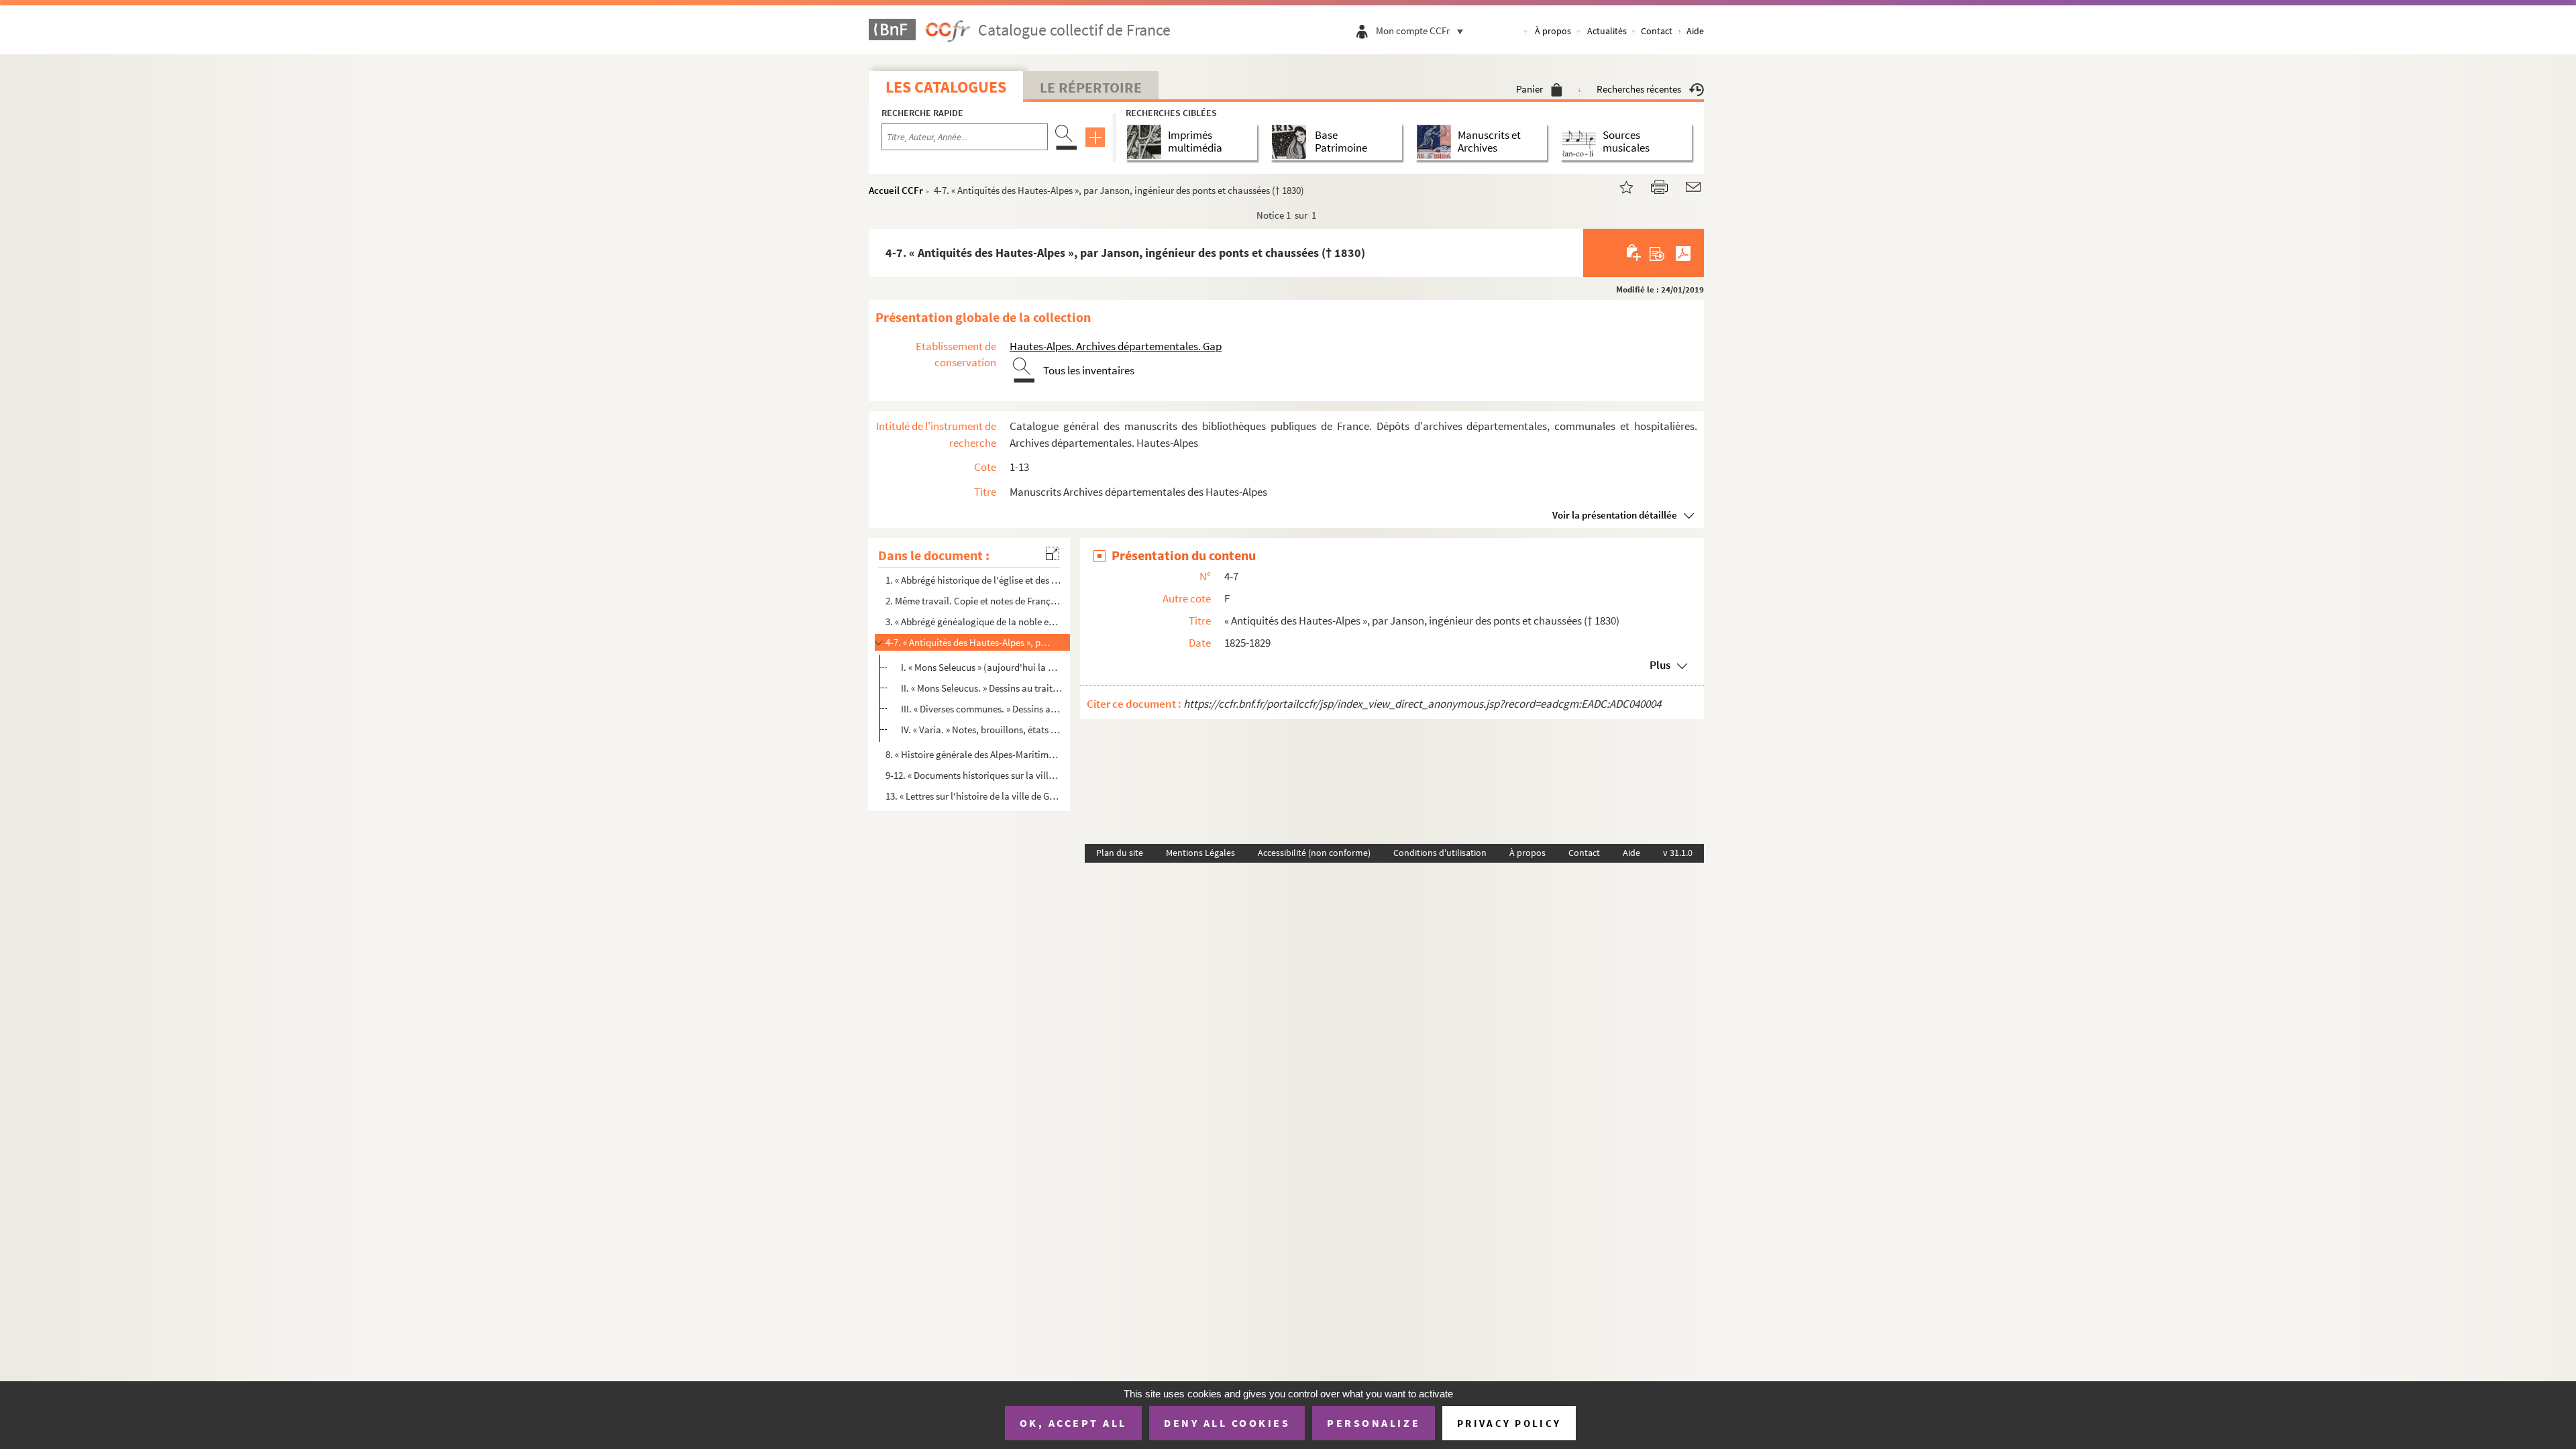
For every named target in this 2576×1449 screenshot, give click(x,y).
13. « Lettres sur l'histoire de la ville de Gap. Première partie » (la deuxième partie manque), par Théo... (973, 796)
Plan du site (1120, 853)
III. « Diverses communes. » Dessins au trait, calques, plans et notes (982, 709)
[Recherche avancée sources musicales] (1581, 142)
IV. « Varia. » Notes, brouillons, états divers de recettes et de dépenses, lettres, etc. (982, 730)
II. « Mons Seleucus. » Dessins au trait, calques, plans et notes (982, 688)
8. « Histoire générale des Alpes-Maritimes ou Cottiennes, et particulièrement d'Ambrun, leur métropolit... (973, 754)
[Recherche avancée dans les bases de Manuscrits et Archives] (1437, 142)
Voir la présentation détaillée (1615, 515)
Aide (1695, 31)
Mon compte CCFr (1413, 31)
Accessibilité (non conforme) (1314, 853)
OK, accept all (1073, 1423)
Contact (1657, 31)
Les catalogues (946, 87)
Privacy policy (1509, 1423)
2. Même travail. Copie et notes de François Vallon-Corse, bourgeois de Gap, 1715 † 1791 (973, 601)
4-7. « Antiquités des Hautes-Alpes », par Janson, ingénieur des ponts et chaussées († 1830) (968, 642)
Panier (1529, 89)
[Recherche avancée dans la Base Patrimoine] (1292, 142)
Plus (1660, 665)
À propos (1553, 31)
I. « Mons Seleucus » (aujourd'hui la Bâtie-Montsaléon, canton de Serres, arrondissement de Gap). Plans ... (982, 667)
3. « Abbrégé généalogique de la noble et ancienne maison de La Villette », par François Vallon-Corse (973, 622)
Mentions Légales (1200, 853)
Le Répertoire (1091, 87)
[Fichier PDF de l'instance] (1683, 253)
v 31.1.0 (1678, 853)
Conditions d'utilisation (1440, 853)
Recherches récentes (1639, 89)
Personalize (1374, 1423)
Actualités (1607, 31)
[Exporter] (1657, 253)
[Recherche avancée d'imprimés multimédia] (1147, 142)
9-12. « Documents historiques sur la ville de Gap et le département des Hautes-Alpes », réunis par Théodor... (973, 775)
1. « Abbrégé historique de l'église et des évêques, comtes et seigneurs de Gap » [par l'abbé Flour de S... (973, 580)
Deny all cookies (1227, 1423)
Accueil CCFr (896, 190)
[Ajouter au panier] (1634, 253)
